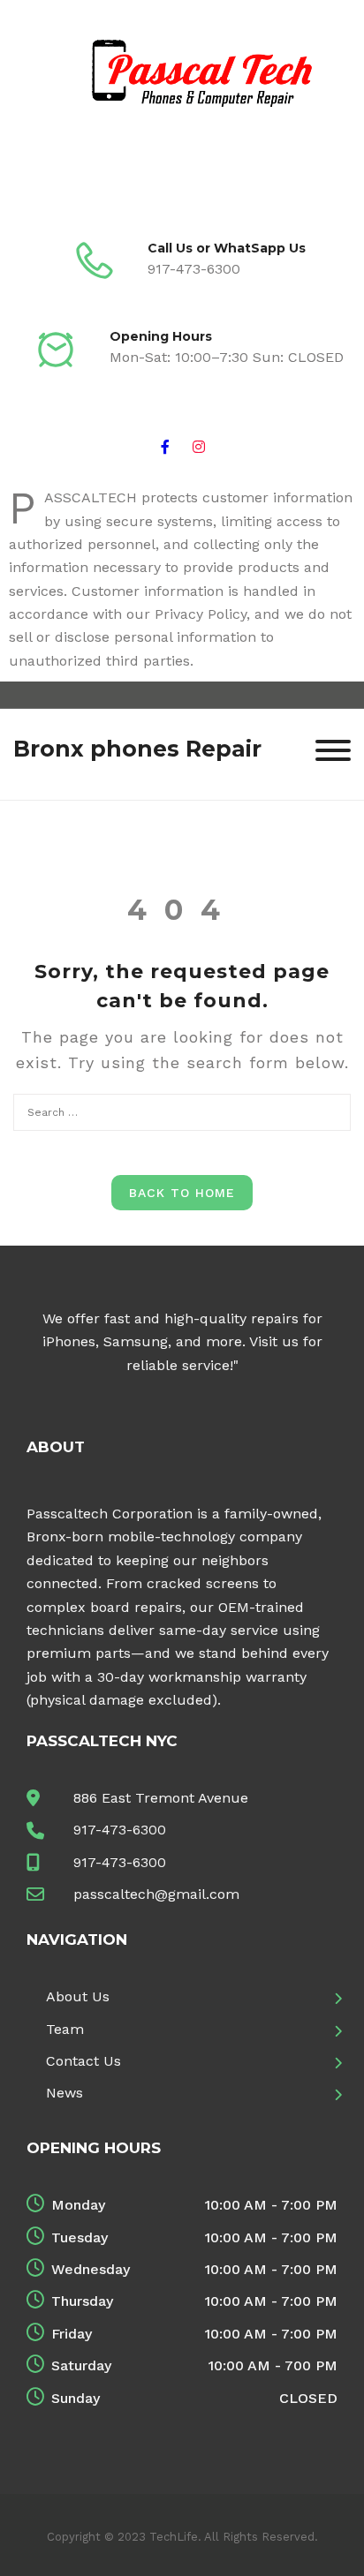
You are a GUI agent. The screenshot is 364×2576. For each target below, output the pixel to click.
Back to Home (182, 1193)
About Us (78, 1996)
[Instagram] (199, 445)
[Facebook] (165, 445)
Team (65, 2029)
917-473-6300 (120, 1830)
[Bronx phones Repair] (182, 102)
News (64, 2093)
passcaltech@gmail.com (156, 1894)
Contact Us (83, 2061)
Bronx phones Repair (137, 749)
